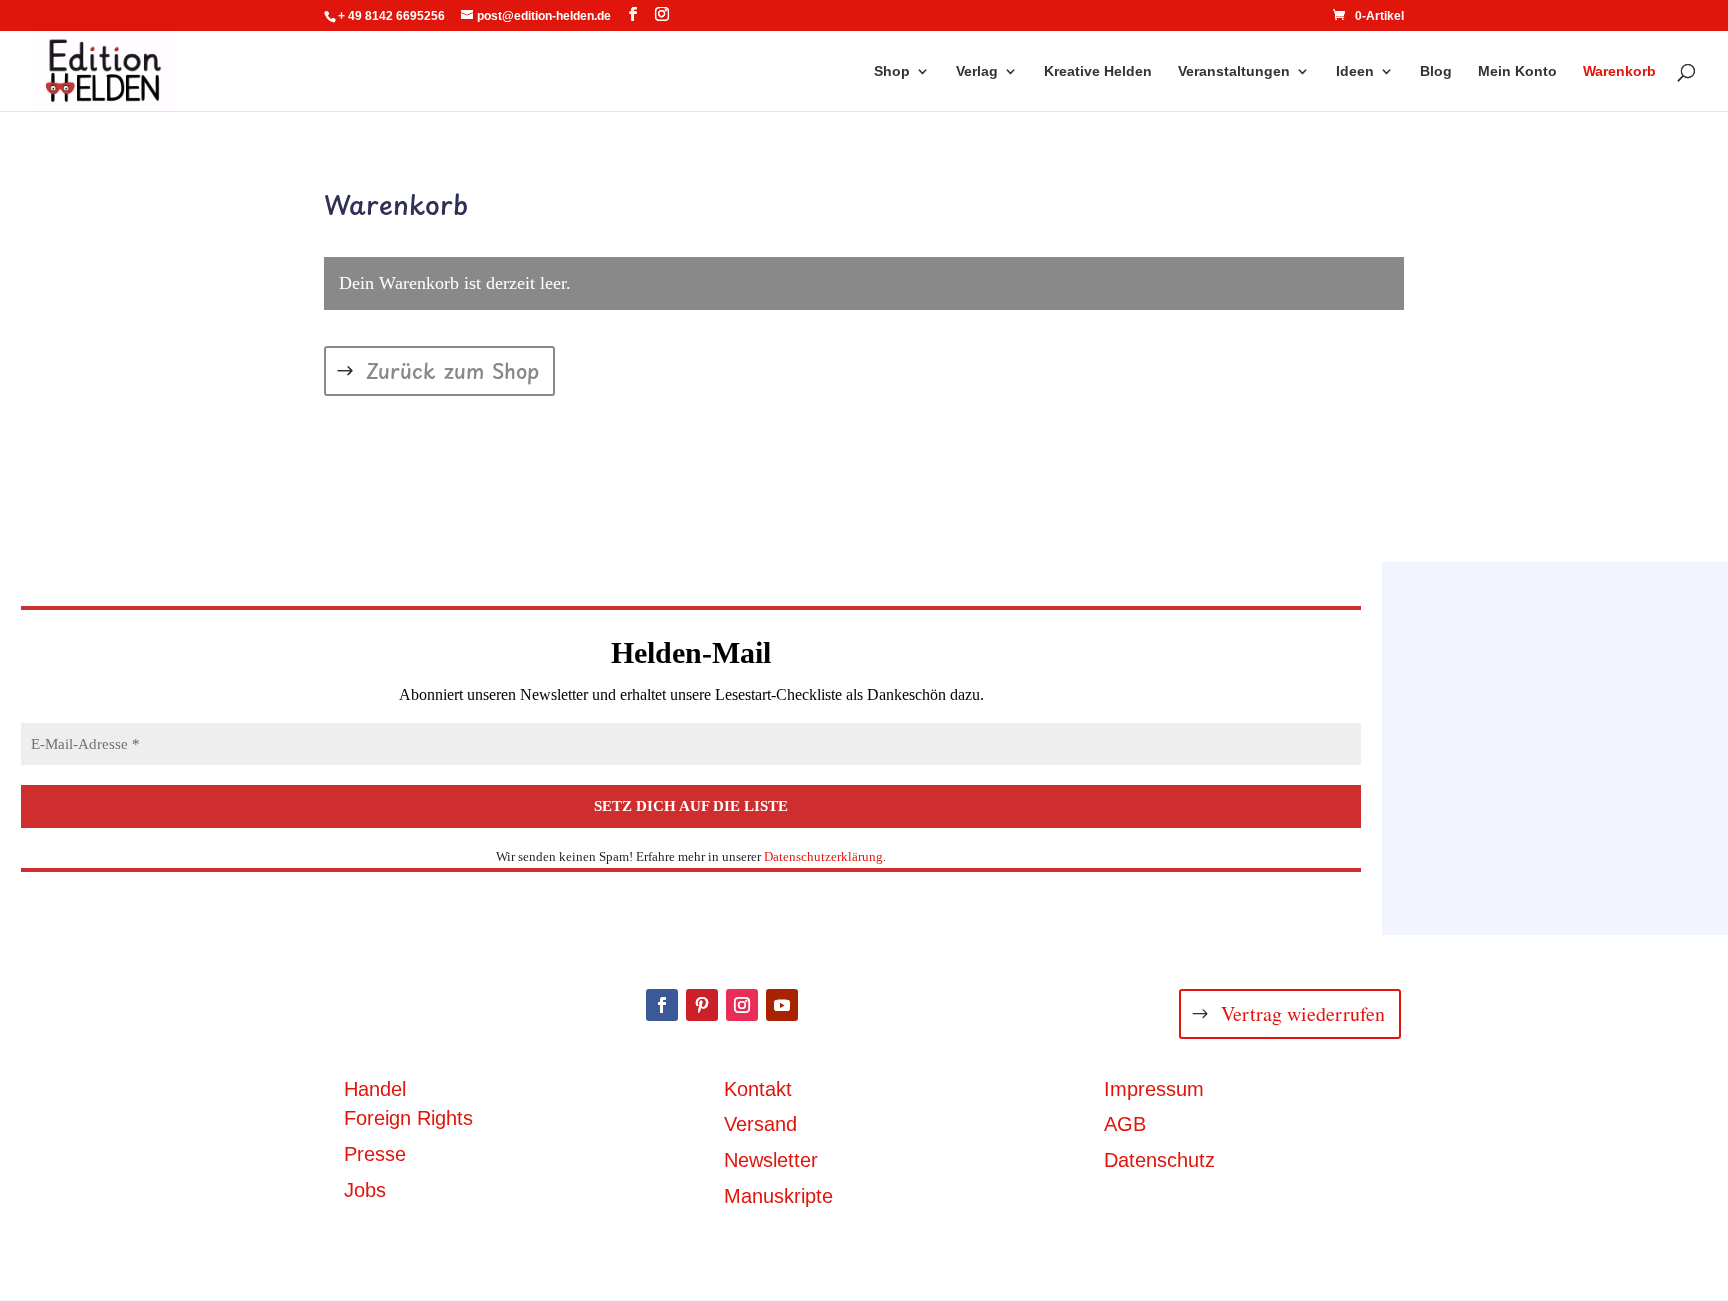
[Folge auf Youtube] (782, 1005)
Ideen (1355, 71)
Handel (375, 1089)
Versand (760, 1124)
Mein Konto (1517, 71)
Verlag (977, 71)
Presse (375, 1154)
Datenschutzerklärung (823, 856)
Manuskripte (778, 1196)
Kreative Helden (1098, 71)
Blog (1436, 71)
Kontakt (758, 1089)
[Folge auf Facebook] (662, 1005)
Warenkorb (1619, 71)
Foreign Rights (408, 1118)
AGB (1125, 1124)
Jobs (365, 1190)
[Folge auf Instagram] (742, 1005)
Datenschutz (1159, 1160)
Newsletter (771, 1160)
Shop (892, 71)
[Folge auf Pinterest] (702, 1005)
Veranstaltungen (1234, 71)
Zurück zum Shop (452, 370)
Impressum (1154, 1089)
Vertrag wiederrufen (1303, 1013)
